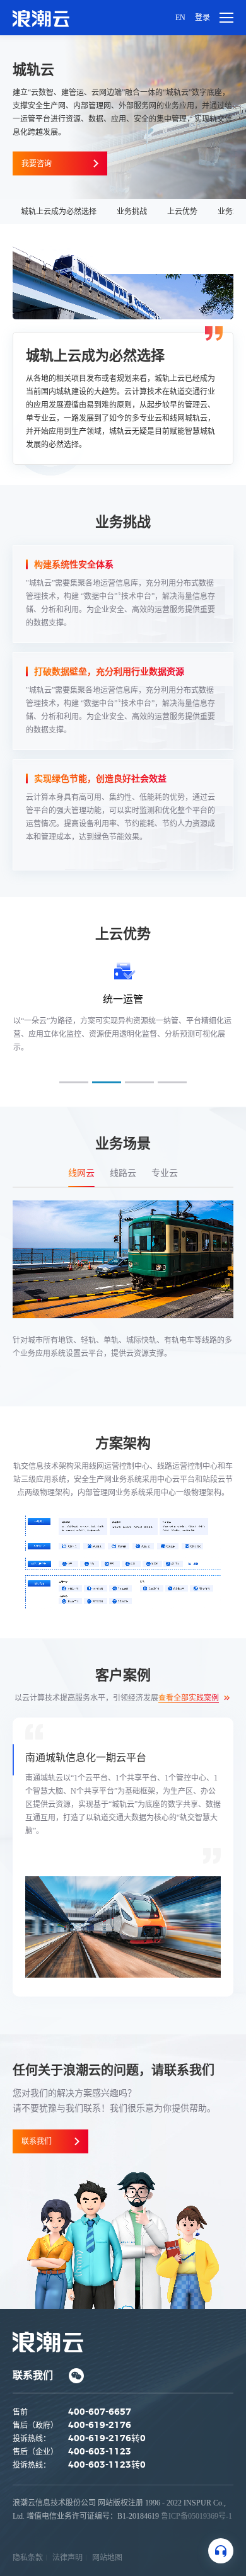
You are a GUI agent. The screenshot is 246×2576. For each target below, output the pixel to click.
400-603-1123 (100, 2452)
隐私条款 (28, 2558)
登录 (202, 18)
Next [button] (232, 1018)
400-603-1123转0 (107, 2465)
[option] (123, 1857)
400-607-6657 (100, 2412)
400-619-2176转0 (107, 2439)
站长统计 (28, 2529)
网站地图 (107, 2558)
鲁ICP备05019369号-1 (196, 2516)
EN (180, 18)
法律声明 (67, 2558)
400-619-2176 (100, 2425)
